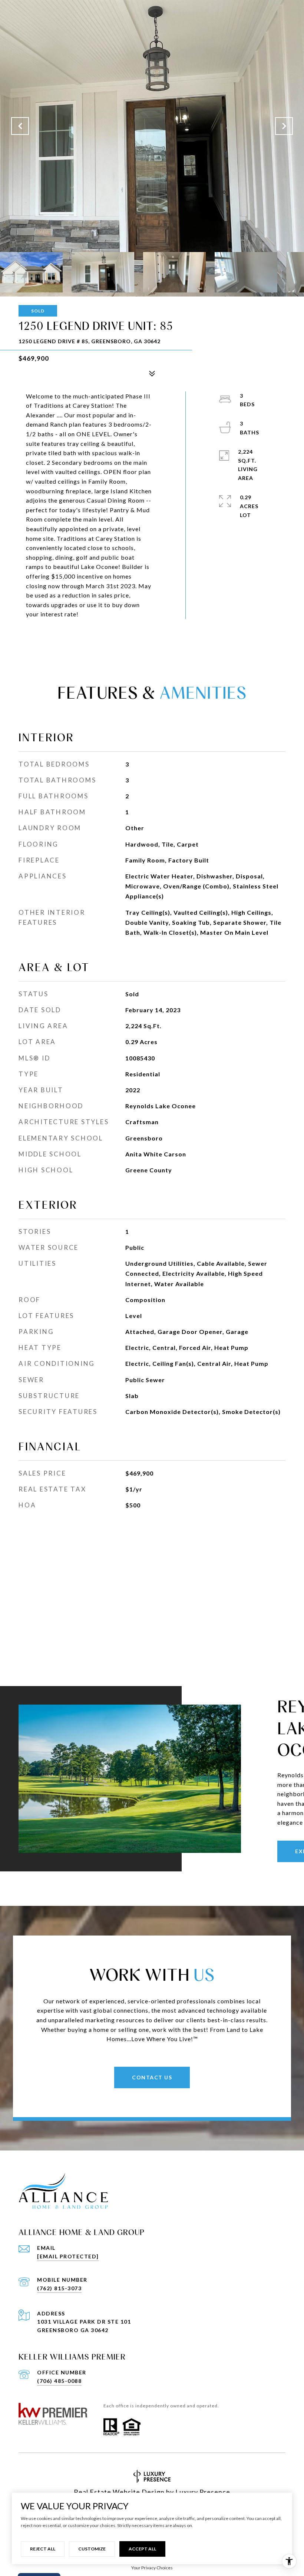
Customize (92, 2549)
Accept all (142, 2549)
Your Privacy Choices (152, 2568)
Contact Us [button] (152, 2077)
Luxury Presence (203, 2492)
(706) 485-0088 (59, 2381)
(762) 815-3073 (59, 2288)
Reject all (43, 2549)
